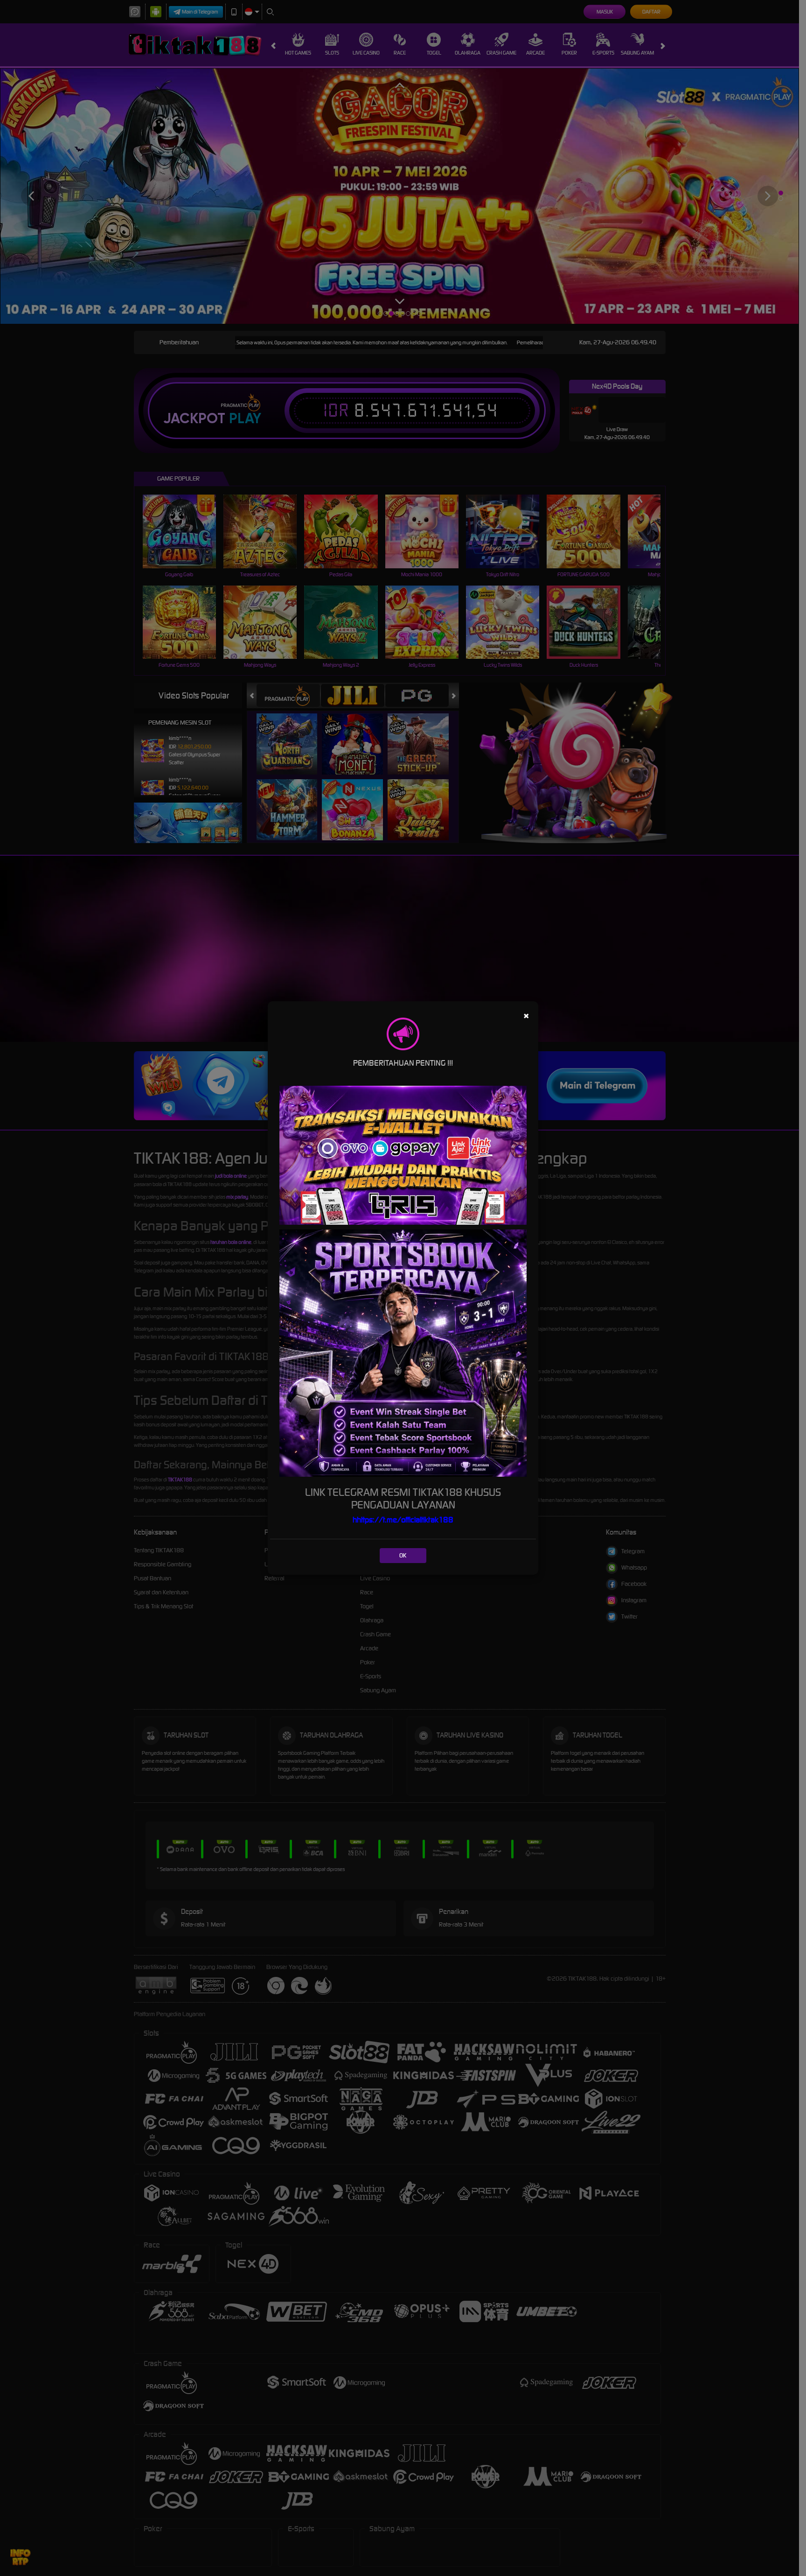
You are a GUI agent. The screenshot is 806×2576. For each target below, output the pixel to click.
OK (403, 1555)
